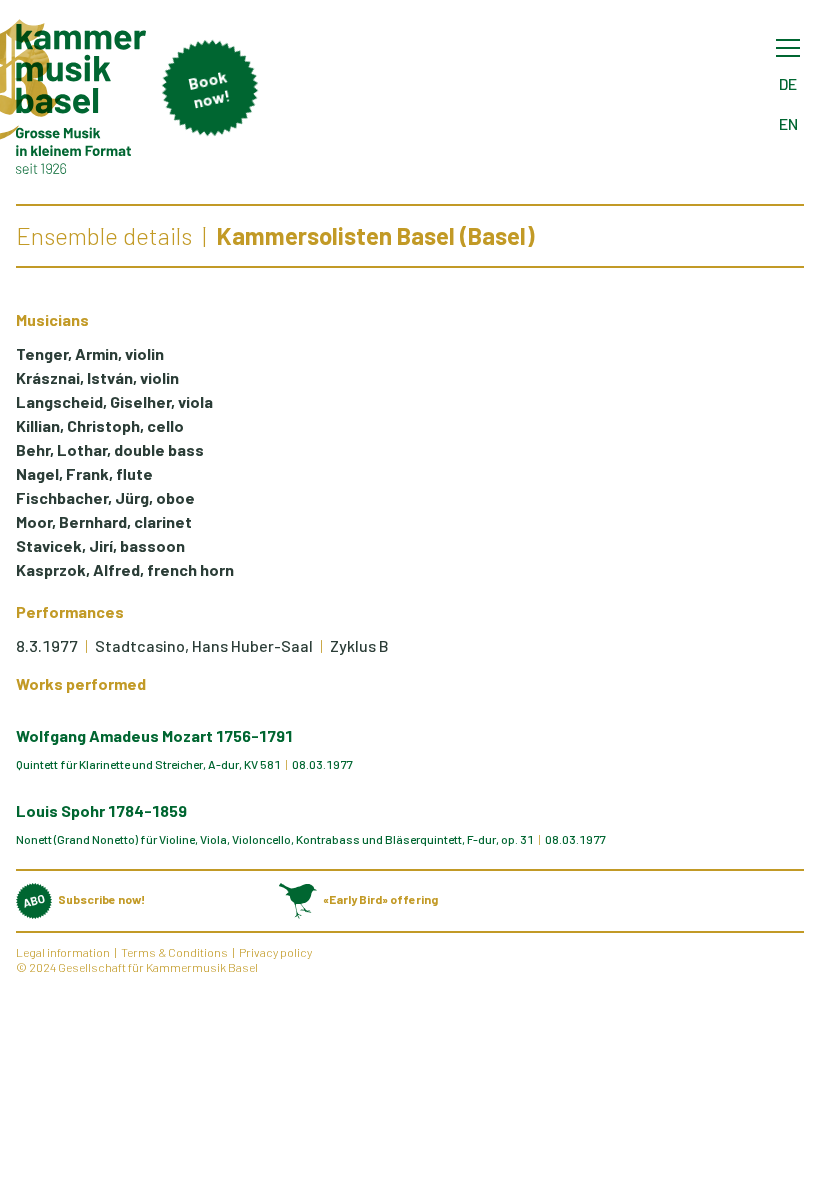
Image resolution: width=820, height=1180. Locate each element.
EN (788, 123)
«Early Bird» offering (380, 899)
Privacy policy (275, 952)
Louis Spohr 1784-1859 (101, 810)
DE (788, 83)
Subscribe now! (101, 899)
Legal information (63, 952)
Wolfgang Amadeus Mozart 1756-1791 (154, 735)
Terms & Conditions (174, 952)
